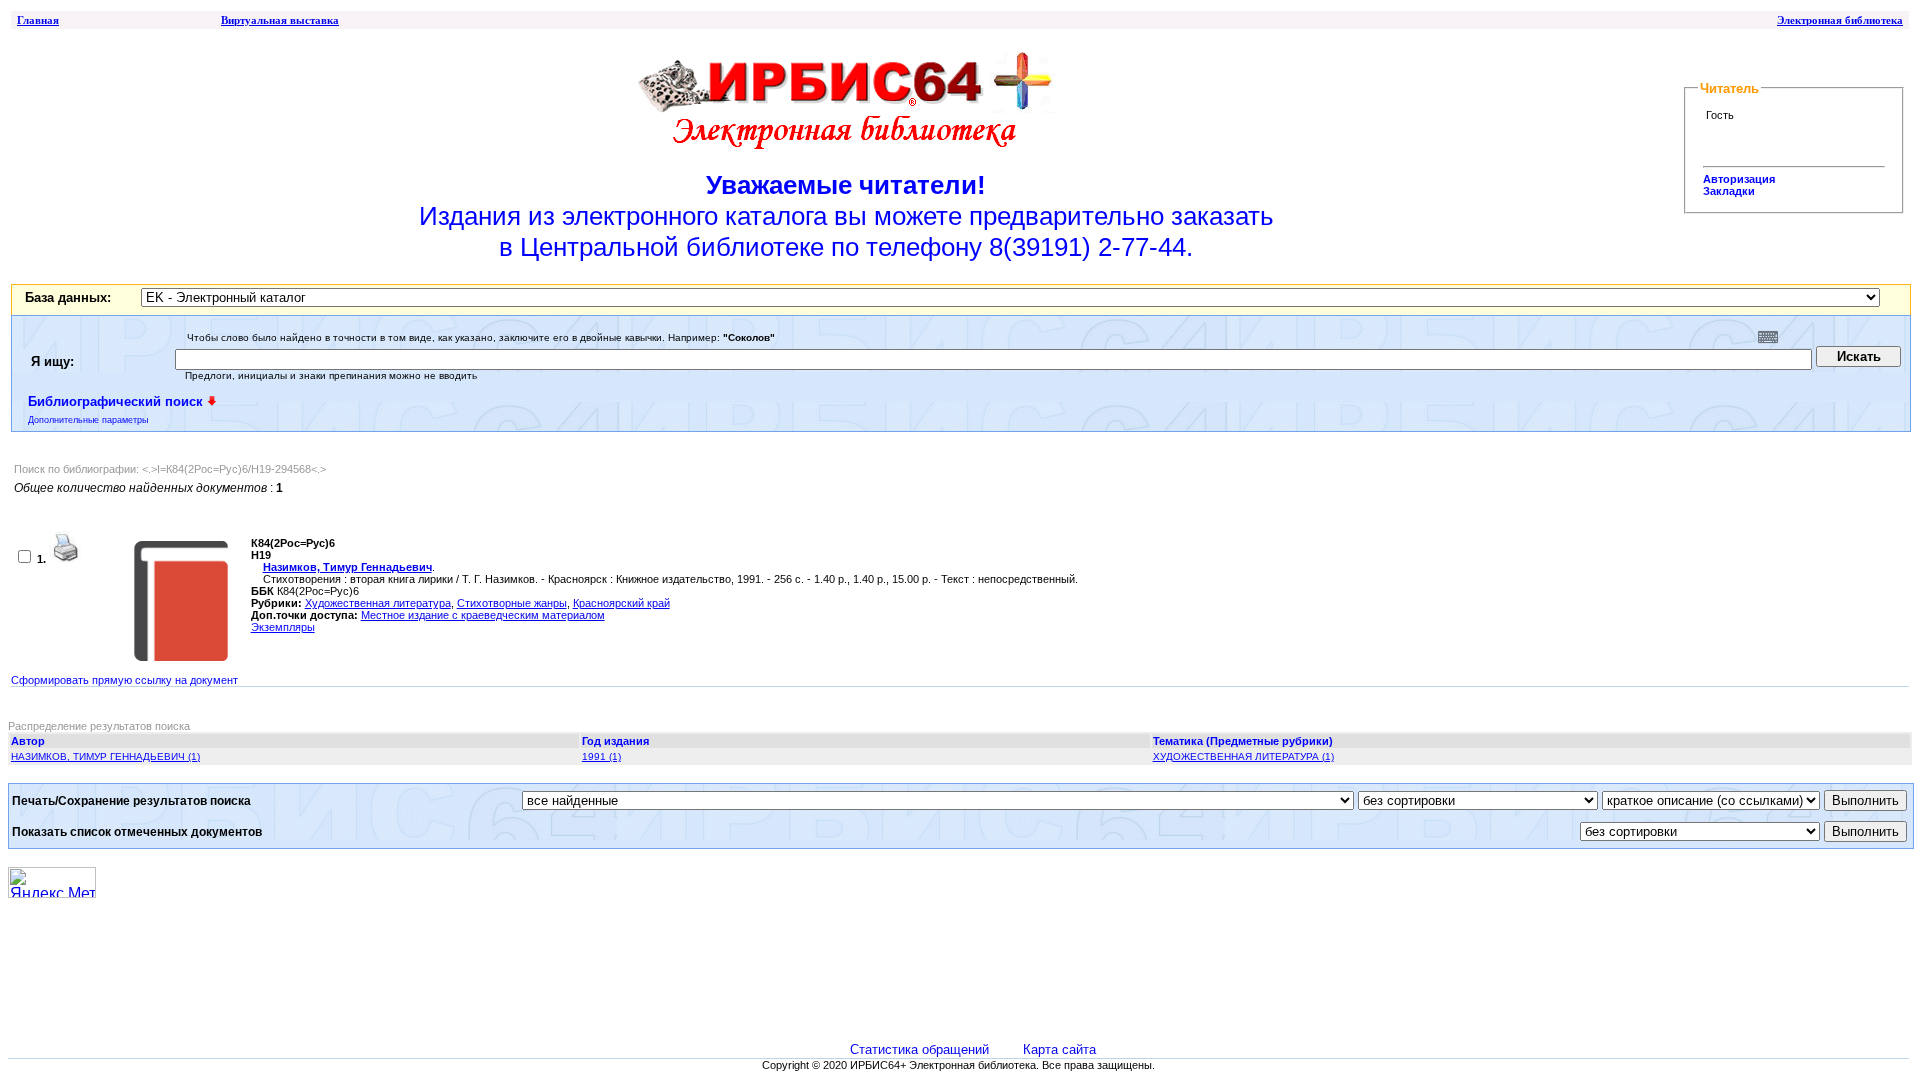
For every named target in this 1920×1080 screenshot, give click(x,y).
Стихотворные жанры (512, 603)
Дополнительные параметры (88, 420)
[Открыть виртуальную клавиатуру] (1768, 337)
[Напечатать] (65, 559)
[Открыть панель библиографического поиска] (212, 401)
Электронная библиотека (1840, 20)
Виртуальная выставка (280, 20)
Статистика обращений (919, 1049)
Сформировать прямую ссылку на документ (124, 680)
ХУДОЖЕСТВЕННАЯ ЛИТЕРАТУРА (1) (1243, 756)
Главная (38, 20)
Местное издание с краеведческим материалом (483, 615)
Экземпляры (283, 627)
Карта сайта (1059, 1049)
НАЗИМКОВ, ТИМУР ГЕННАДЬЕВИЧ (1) (105, 756)
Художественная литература (378, 603)
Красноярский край (621, 603)
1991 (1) (601, 756)
